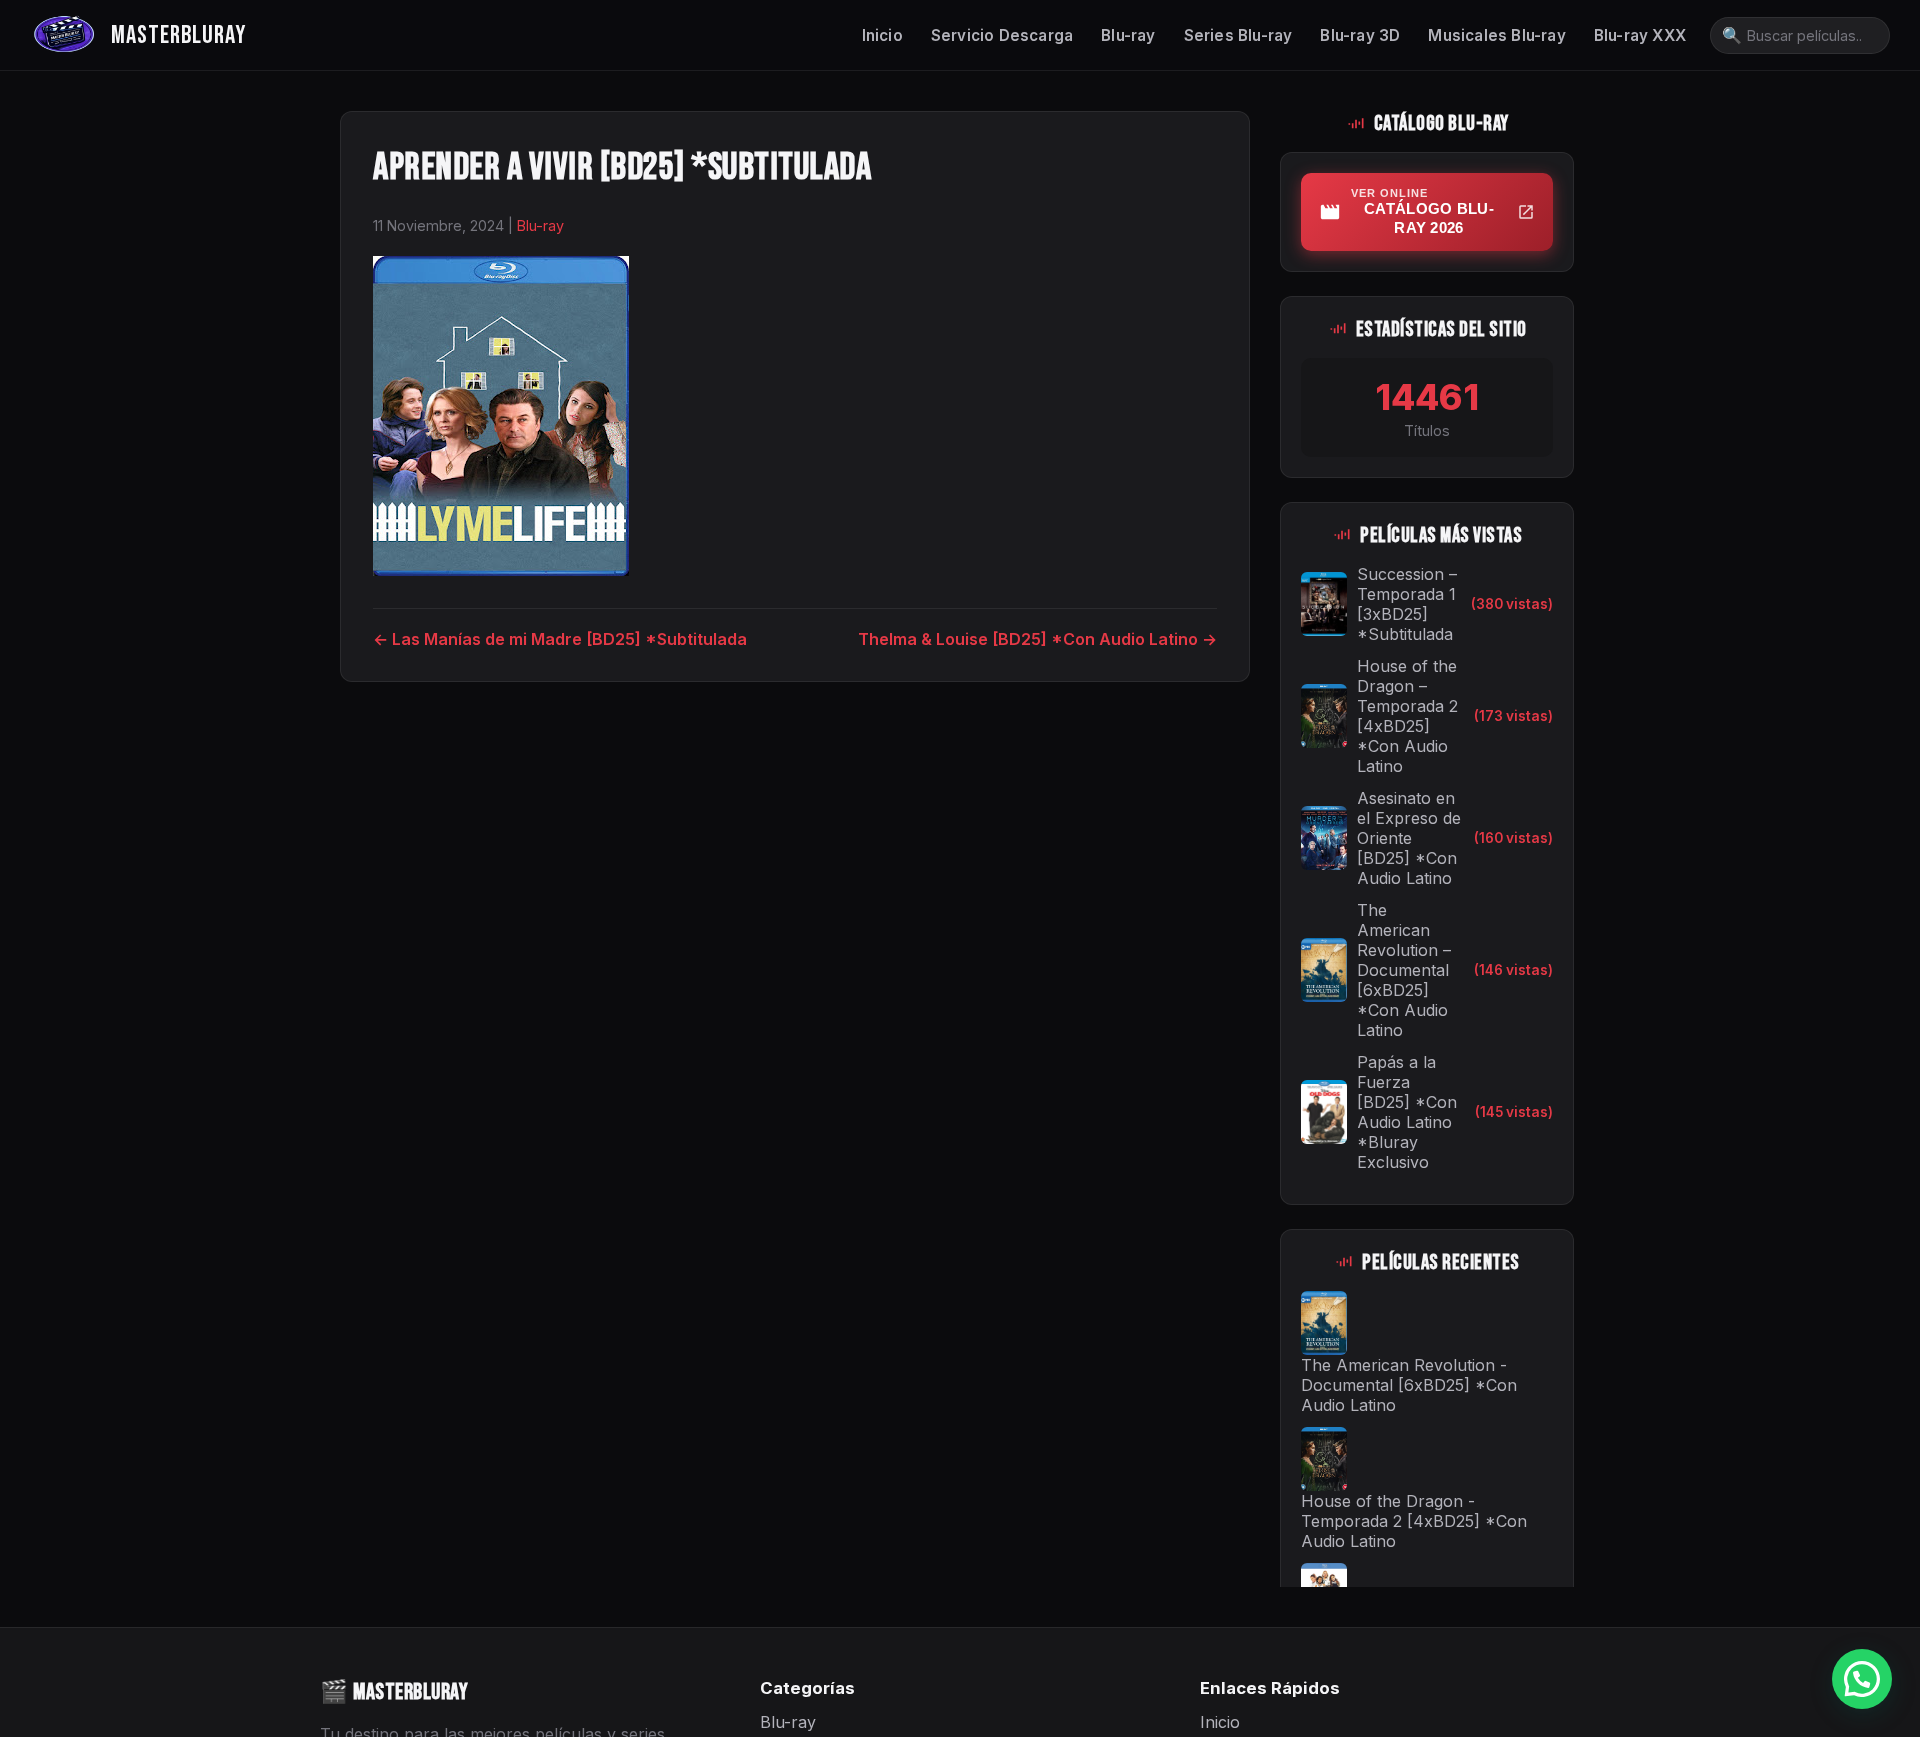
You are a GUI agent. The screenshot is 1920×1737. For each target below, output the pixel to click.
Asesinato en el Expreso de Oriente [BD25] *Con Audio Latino (1409, 838)
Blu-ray (1128, 35)
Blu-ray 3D (1360, 35)
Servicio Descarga (1002, 35)
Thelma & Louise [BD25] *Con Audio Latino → (1037, 639)
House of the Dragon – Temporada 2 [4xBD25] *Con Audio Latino (1407, 716)
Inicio (882, 35)
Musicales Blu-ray (1496, 35)
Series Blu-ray (1238, 35)
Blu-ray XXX (1640, 35)
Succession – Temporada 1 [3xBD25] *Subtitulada (1407, 604)
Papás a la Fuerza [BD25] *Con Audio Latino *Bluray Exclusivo (1407, 1112)
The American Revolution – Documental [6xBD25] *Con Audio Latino (1404, 970)
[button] (1862, 1679)
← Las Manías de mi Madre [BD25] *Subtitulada (560, 639)
